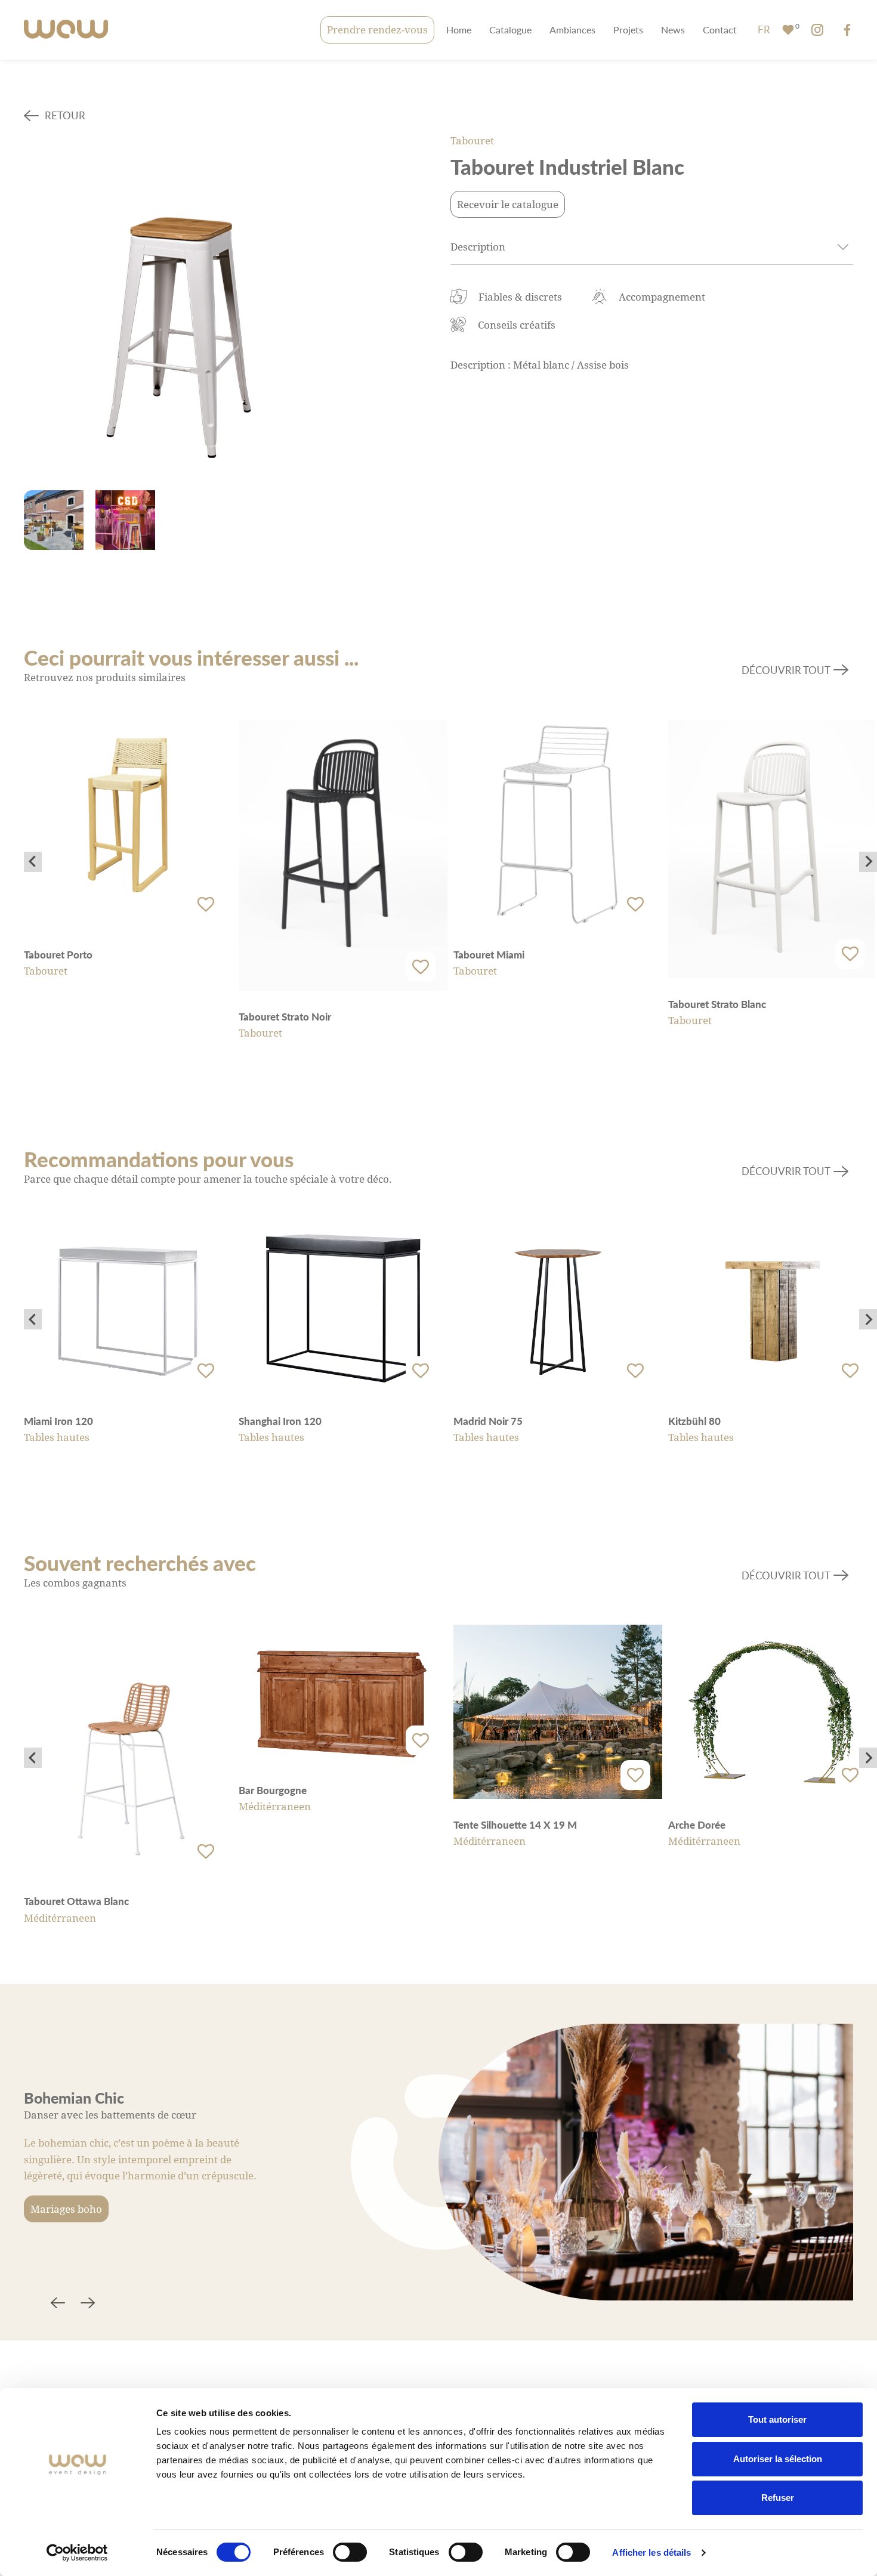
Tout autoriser (777, 2419)
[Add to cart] (206, 905)
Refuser (778, 2498)
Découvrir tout (786, 670)
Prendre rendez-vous (377, 30)
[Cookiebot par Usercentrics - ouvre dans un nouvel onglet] (77, 2553)
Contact (720, 30)
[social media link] (817, 30)
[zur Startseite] (66, 30)
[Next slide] (868, 862)
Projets (628, 30)
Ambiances (572, 30)
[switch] (350, 2552)
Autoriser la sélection (778, 2459)
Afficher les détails (651, 2552)
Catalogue (510, 30)
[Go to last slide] (33, 862)
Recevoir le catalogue (508, 204)
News (673, 30)
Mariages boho (66, 2209)
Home (459, 30)
